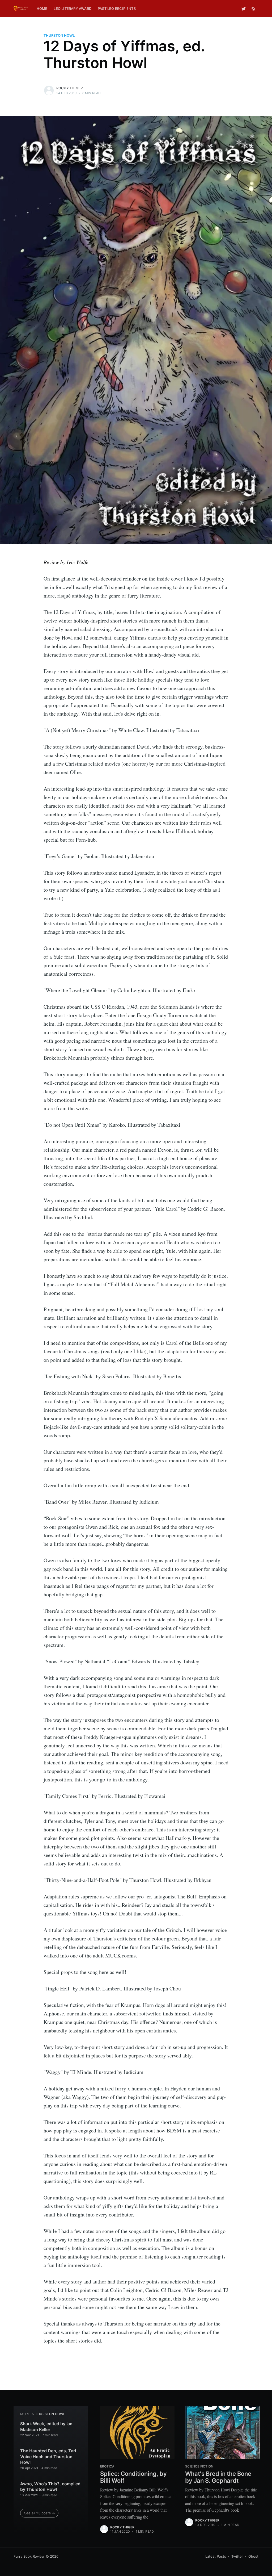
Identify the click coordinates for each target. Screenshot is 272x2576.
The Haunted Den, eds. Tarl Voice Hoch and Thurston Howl (48, 2456)
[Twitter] (244, 9)
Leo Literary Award (73, 9)
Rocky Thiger (69, 88)
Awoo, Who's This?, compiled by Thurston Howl (50, 2487)
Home (42, 9)
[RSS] (254, 9)
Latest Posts (216, 2556)
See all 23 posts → (40, 2513)
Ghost (253, 2556)
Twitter (237, 2556)
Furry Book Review (29, 2556)
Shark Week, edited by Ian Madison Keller (46, 2427)
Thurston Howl (59, 35)
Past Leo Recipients (117, 9)
